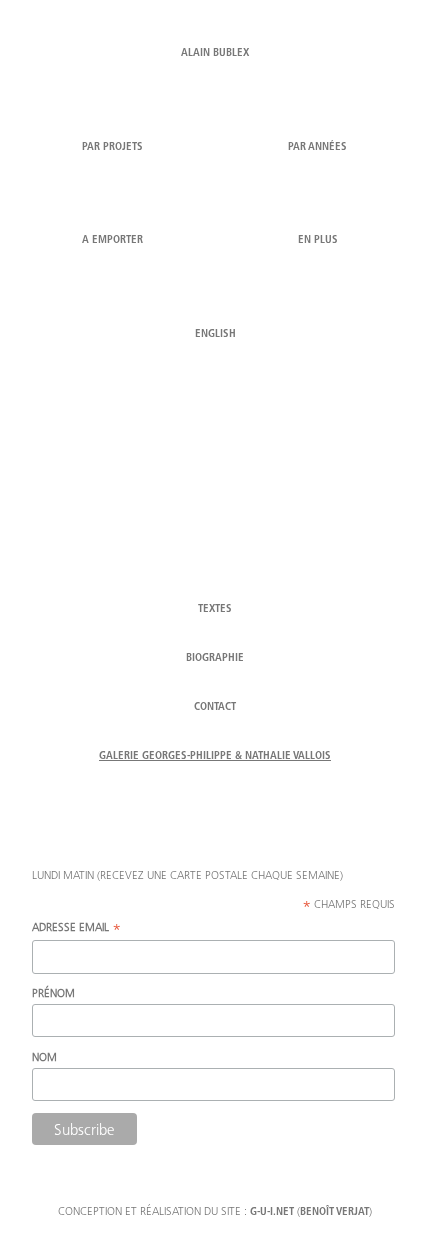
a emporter (112, 240)
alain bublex (215, 53)
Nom (44, 1056)
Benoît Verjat (334, 1212)
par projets (112, 147)
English (215, 334)
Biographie (215, 658)
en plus (318, 240)
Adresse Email (76, 928)
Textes (215, 609)
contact (215, 707)
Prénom (53, 992)
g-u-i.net (272, 1212)
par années (317, 147)
